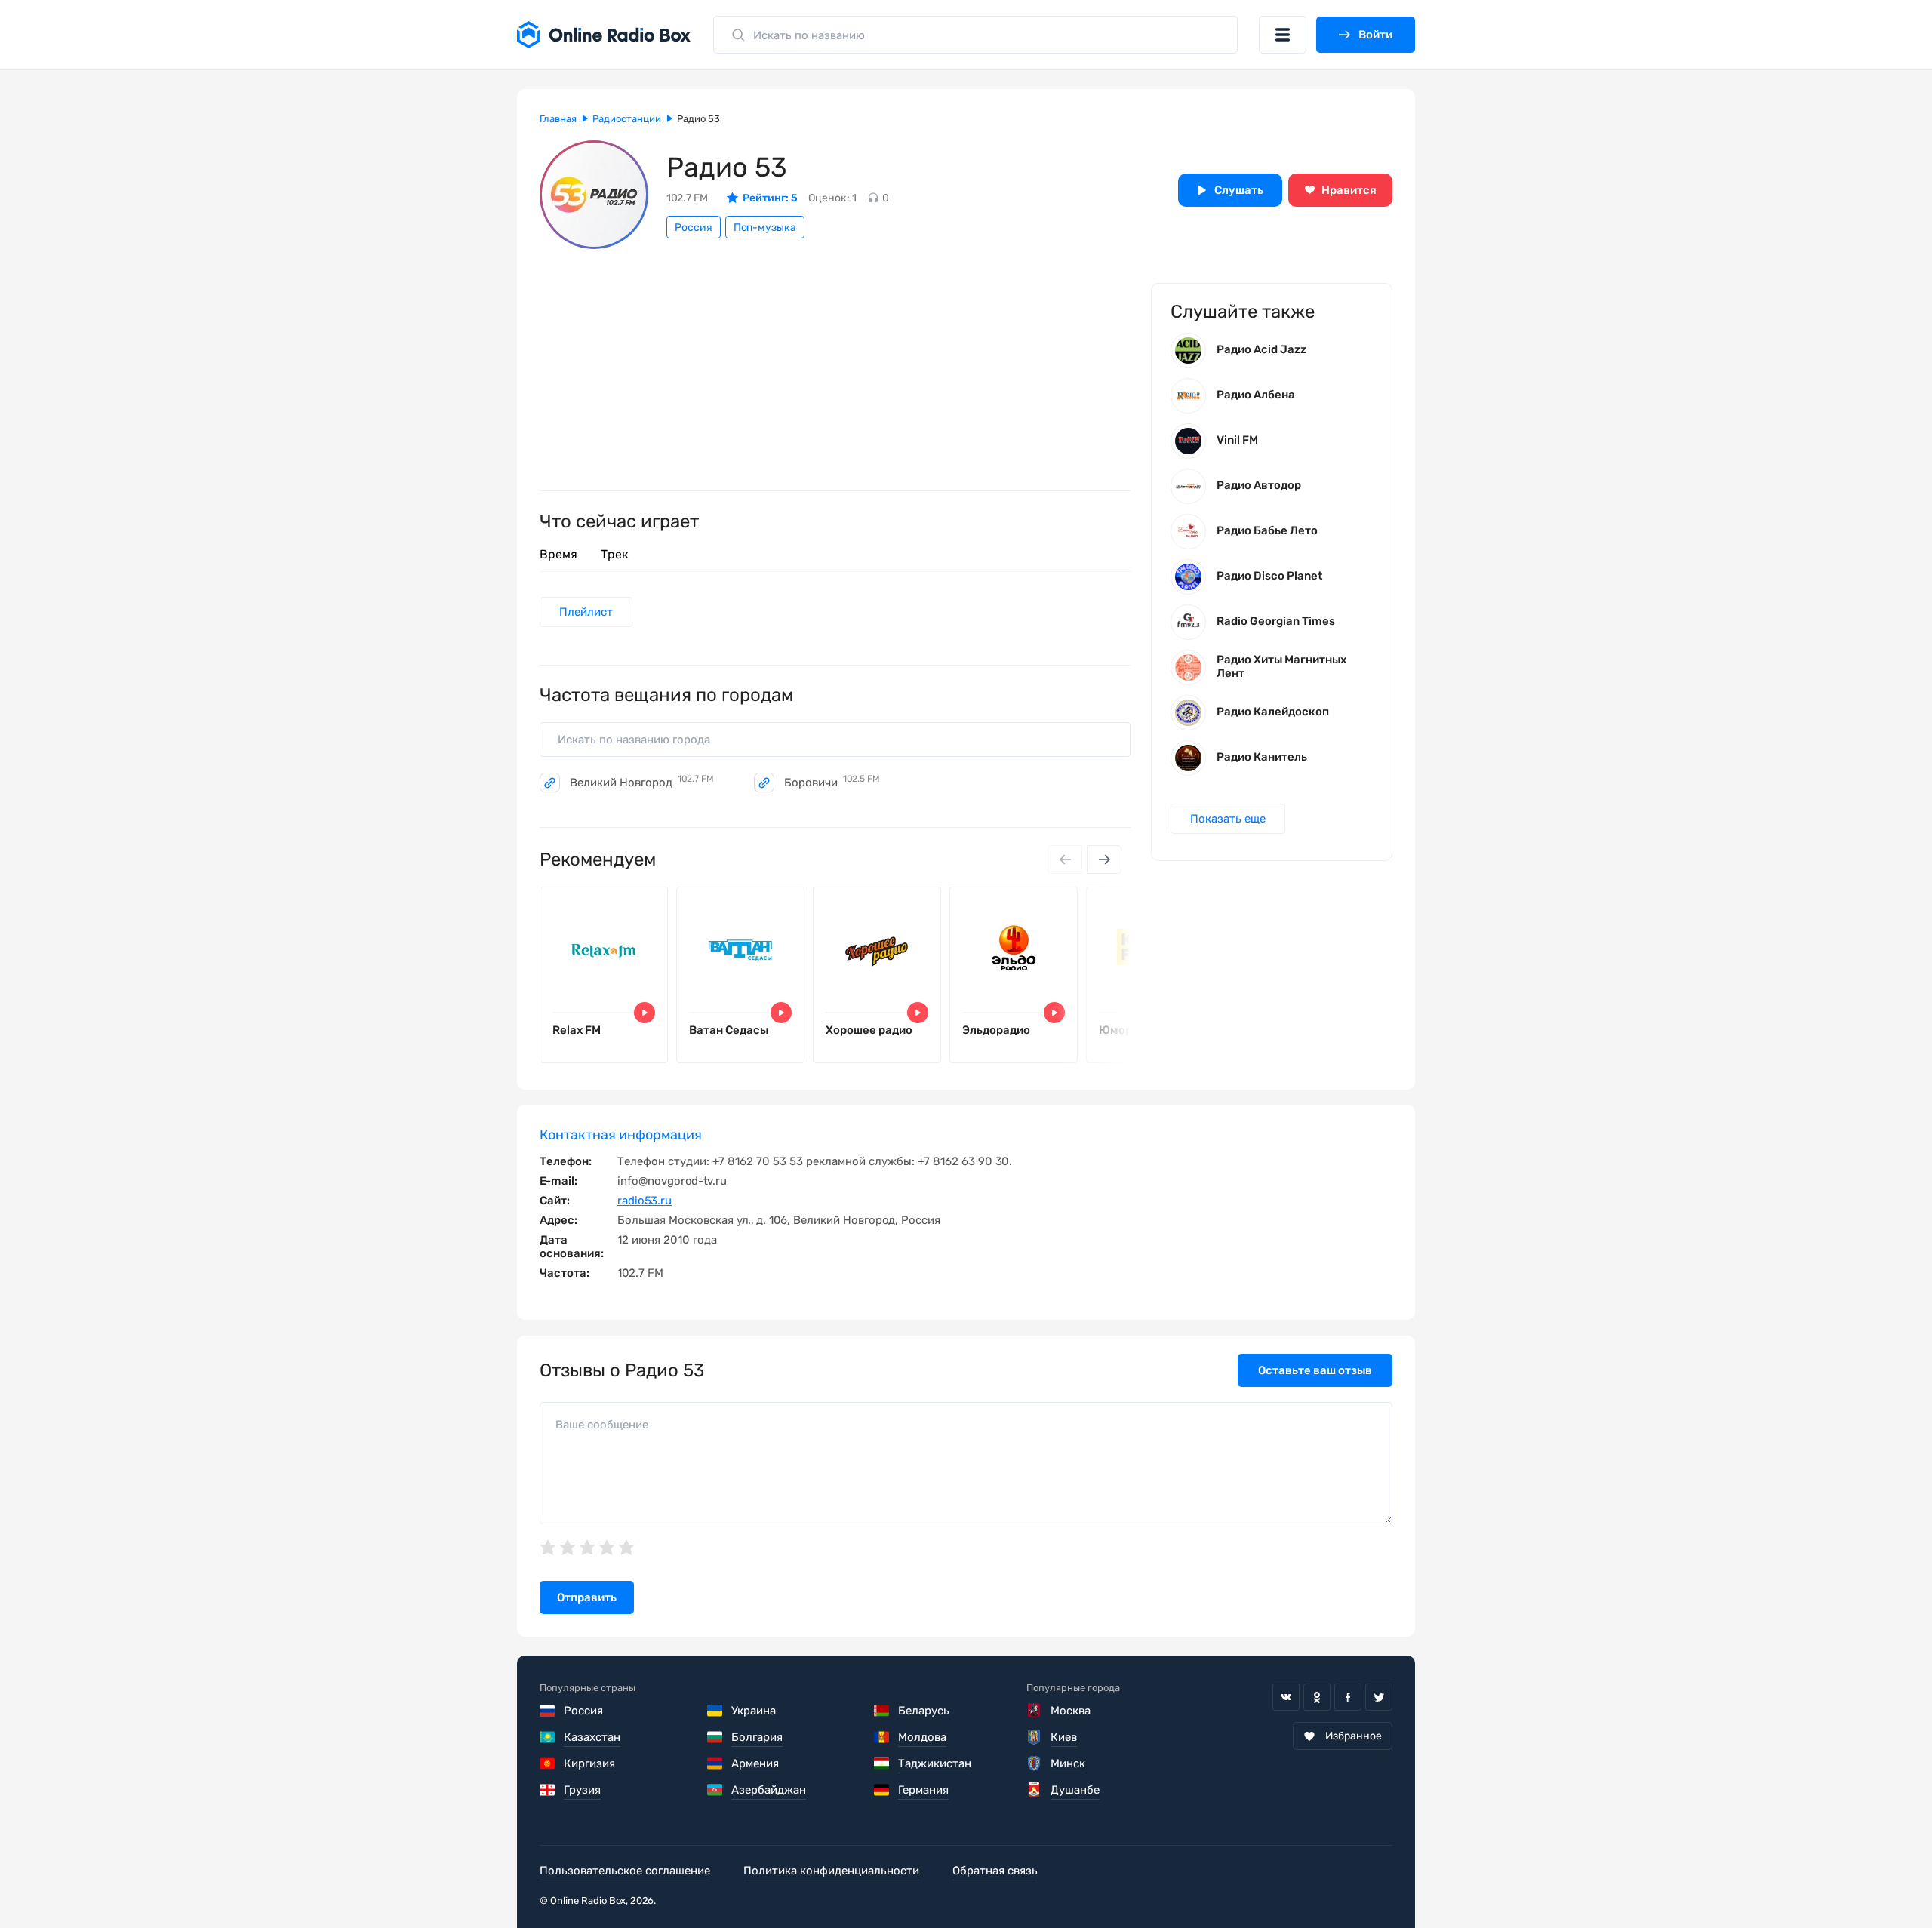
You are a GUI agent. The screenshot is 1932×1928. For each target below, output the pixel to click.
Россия (694, 228)
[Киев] (1034, 1737)
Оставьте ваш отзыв (1315, 1370)
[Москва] (1034, 1711)
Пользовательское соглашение (625, 1871)
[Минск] (1034, 1763)
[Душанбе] (1034, 1790)
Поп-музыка (765, 228)
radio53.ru (645, 1201)
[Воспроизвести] (645, 1013)
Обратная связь (995, 1871)
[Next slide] (1104, 859)
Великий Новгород (642, 783)
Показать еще (1228, 819)
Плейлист (586, 612)
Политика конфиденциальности (831, 1871)
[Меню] (1283, 35)
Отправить (587, 1597)
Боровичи (832, 783)
